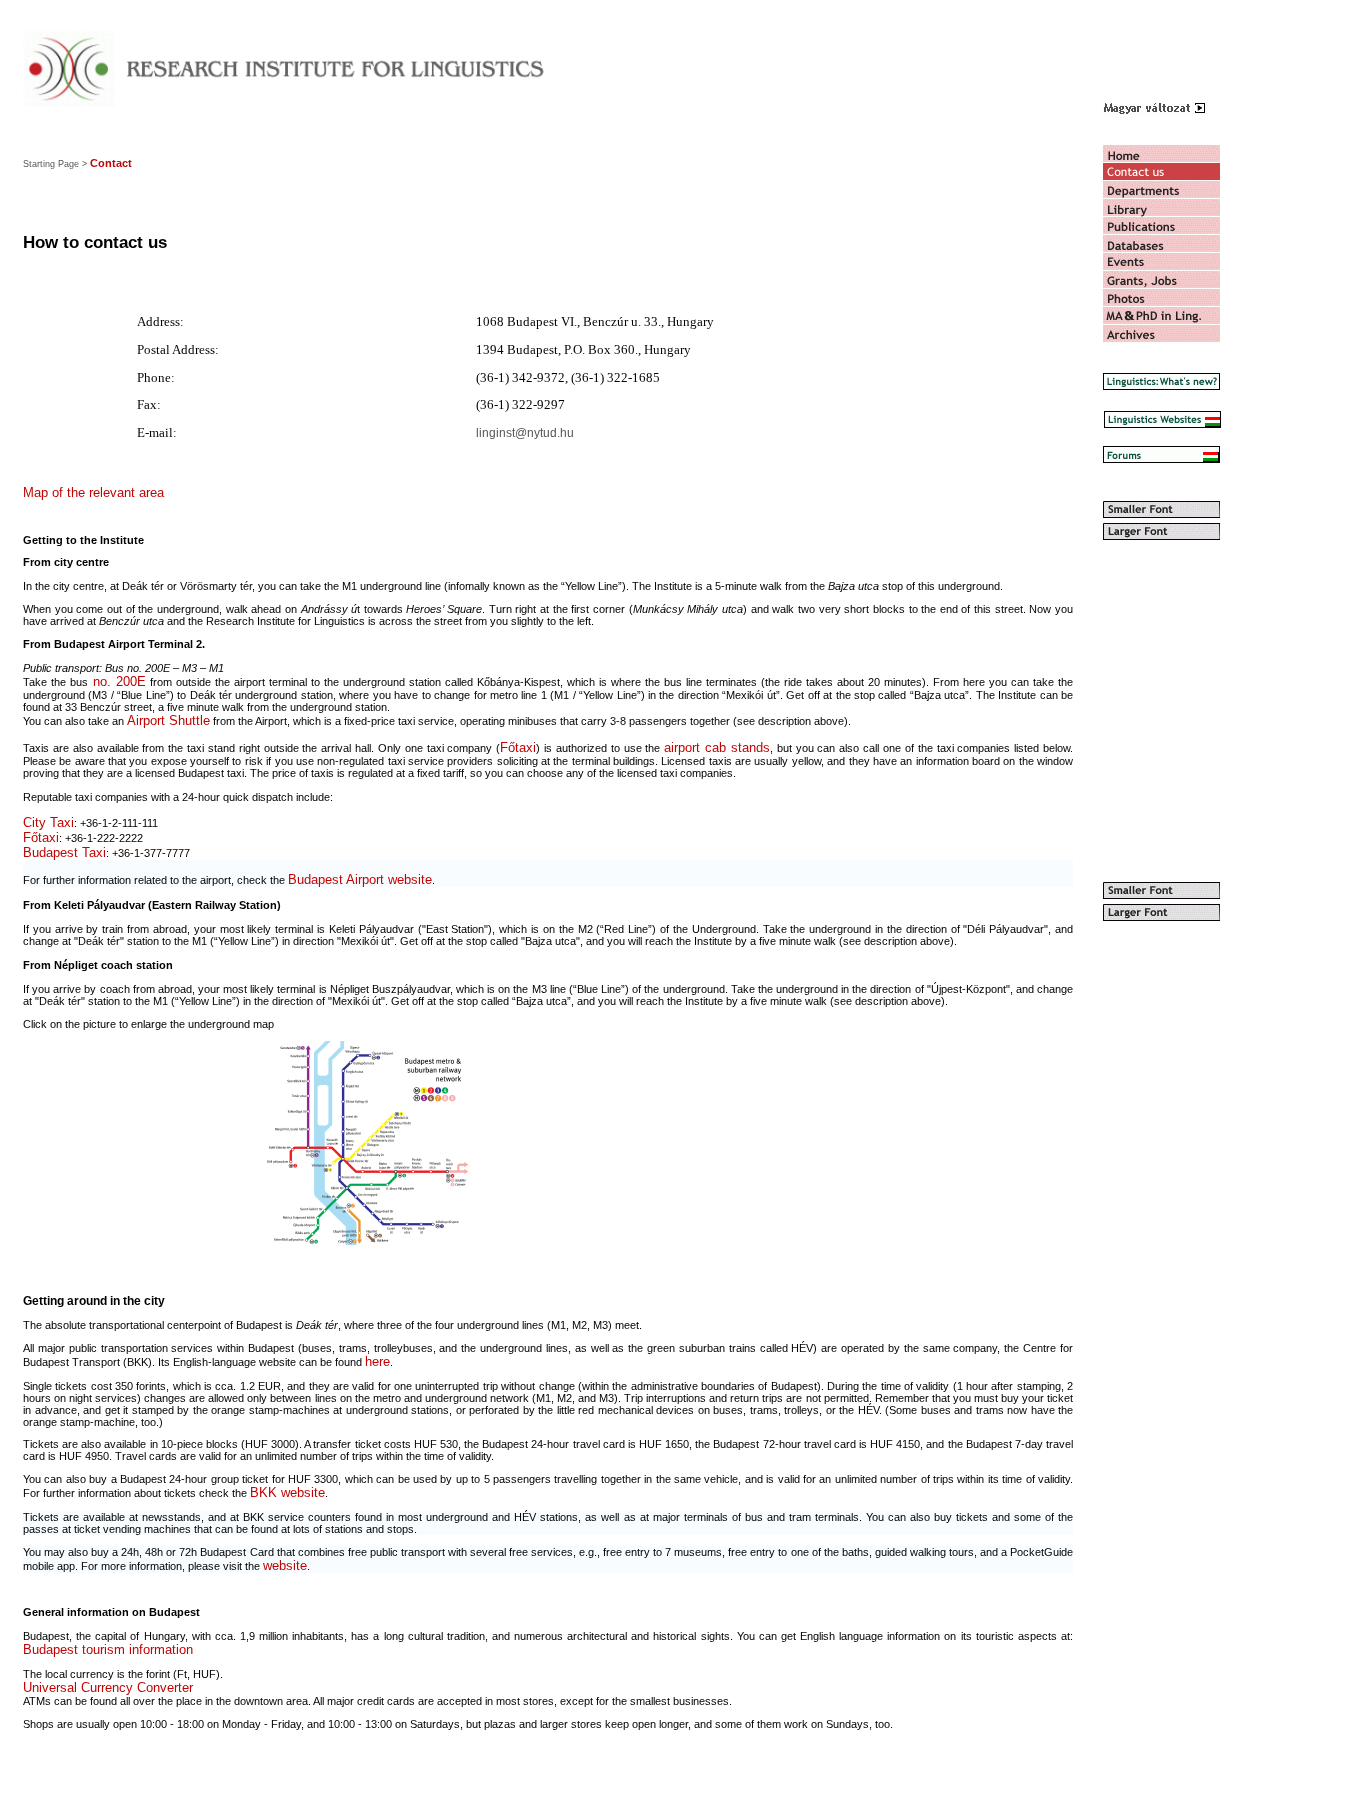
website (285, 1565)
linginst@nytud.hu (525, 433)
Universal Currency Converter (108, 1687)
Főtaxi (518, 747)
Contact (111, 163)
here (377, 1361)
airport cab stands (717, 747)
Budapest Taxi (64, 852)
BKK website (287, 1492)
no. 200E (117, 681)
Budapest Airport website (360, 879)
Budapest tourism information (108, 1649)
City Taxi (48, 822)
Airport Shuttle (168, 720)
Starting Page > (55, 164)
